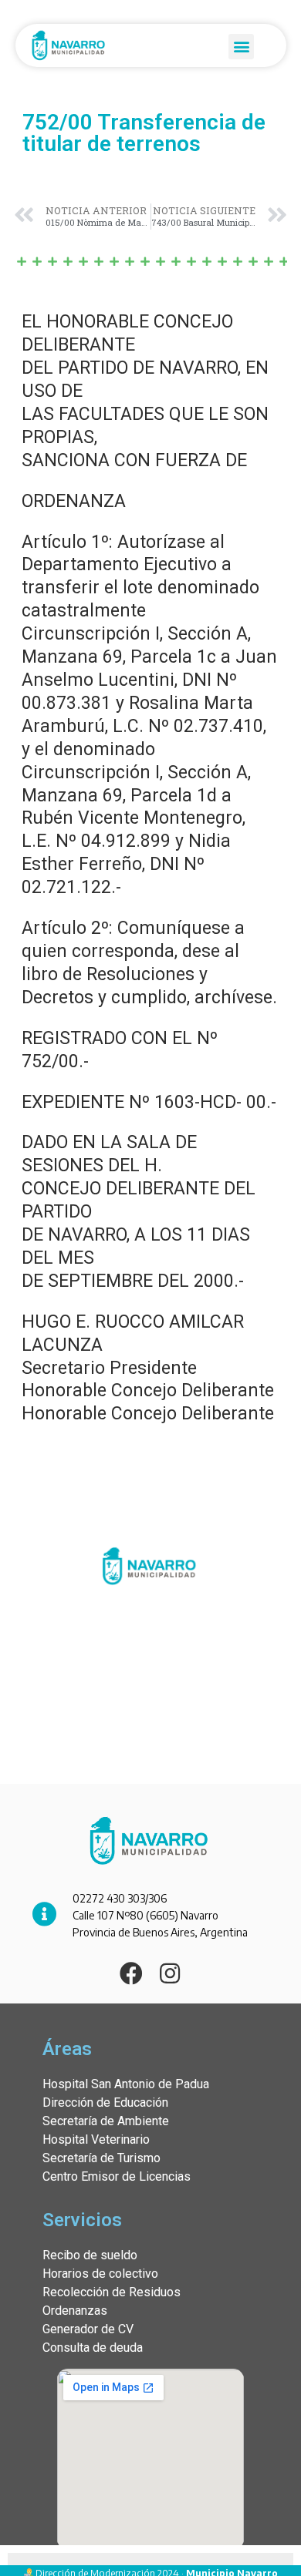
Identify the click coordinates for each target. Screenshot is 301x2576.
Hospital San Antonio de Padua (126, 2084)
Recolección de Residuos (112, 2292)
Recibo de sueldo (90, 2255)
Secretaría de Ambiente (106, 2121)
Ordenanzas (75, 2311)
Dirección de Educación (105, 2102)
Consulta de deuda (93, 2348)
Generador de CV (88, 2329)
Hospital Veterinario (96, 2139)
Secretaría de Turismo (101, 2158)
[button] (241, 47)
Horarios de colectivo (100, 2274)
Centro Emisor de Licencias (117, 2176)
